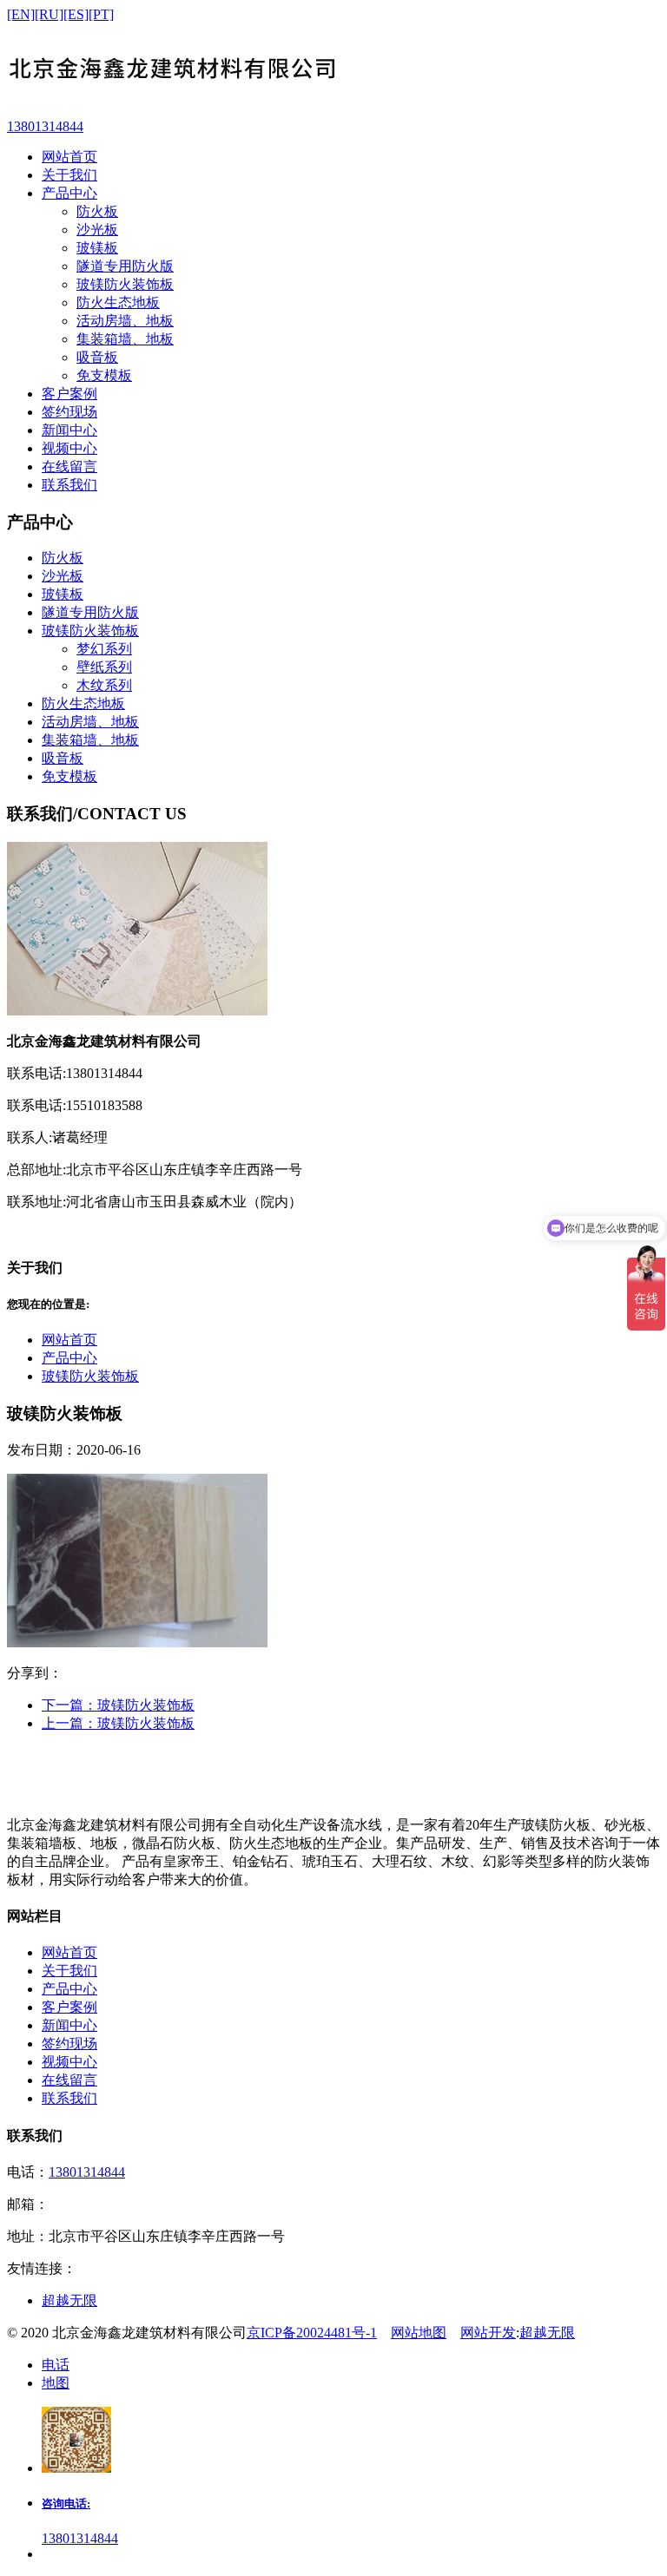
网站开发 (488, 2333)
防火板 (97, 211)
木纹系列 (104, 685)
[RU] (49, 14)
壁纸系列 (104, 667)
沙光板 (97, 230)
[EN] (21, 14)
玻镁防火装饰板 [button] (90, 631)
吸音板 (97, 357)
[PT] (101, 14)
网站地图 (419, 2333)
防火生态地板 (118, 302)
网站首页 (69, 1340)
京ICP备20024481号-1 (312, 2333)
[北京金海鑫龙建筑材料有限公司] (333, 70)
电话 (56, 2365)
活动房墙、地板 (125, 321)
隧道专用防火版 (125, 266)
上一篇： (118, 1723)
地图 (56, 2383)
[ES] (76, 14)
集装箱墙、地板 (125, 339)
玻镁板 (97, 248)
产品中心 (69, 1358)
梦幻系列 (104, 649)
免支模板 (104, 375)
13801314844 (87, 2172)
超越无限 (69, 2300)
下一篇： (118, 1705)
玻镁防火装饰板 (125, 284)
